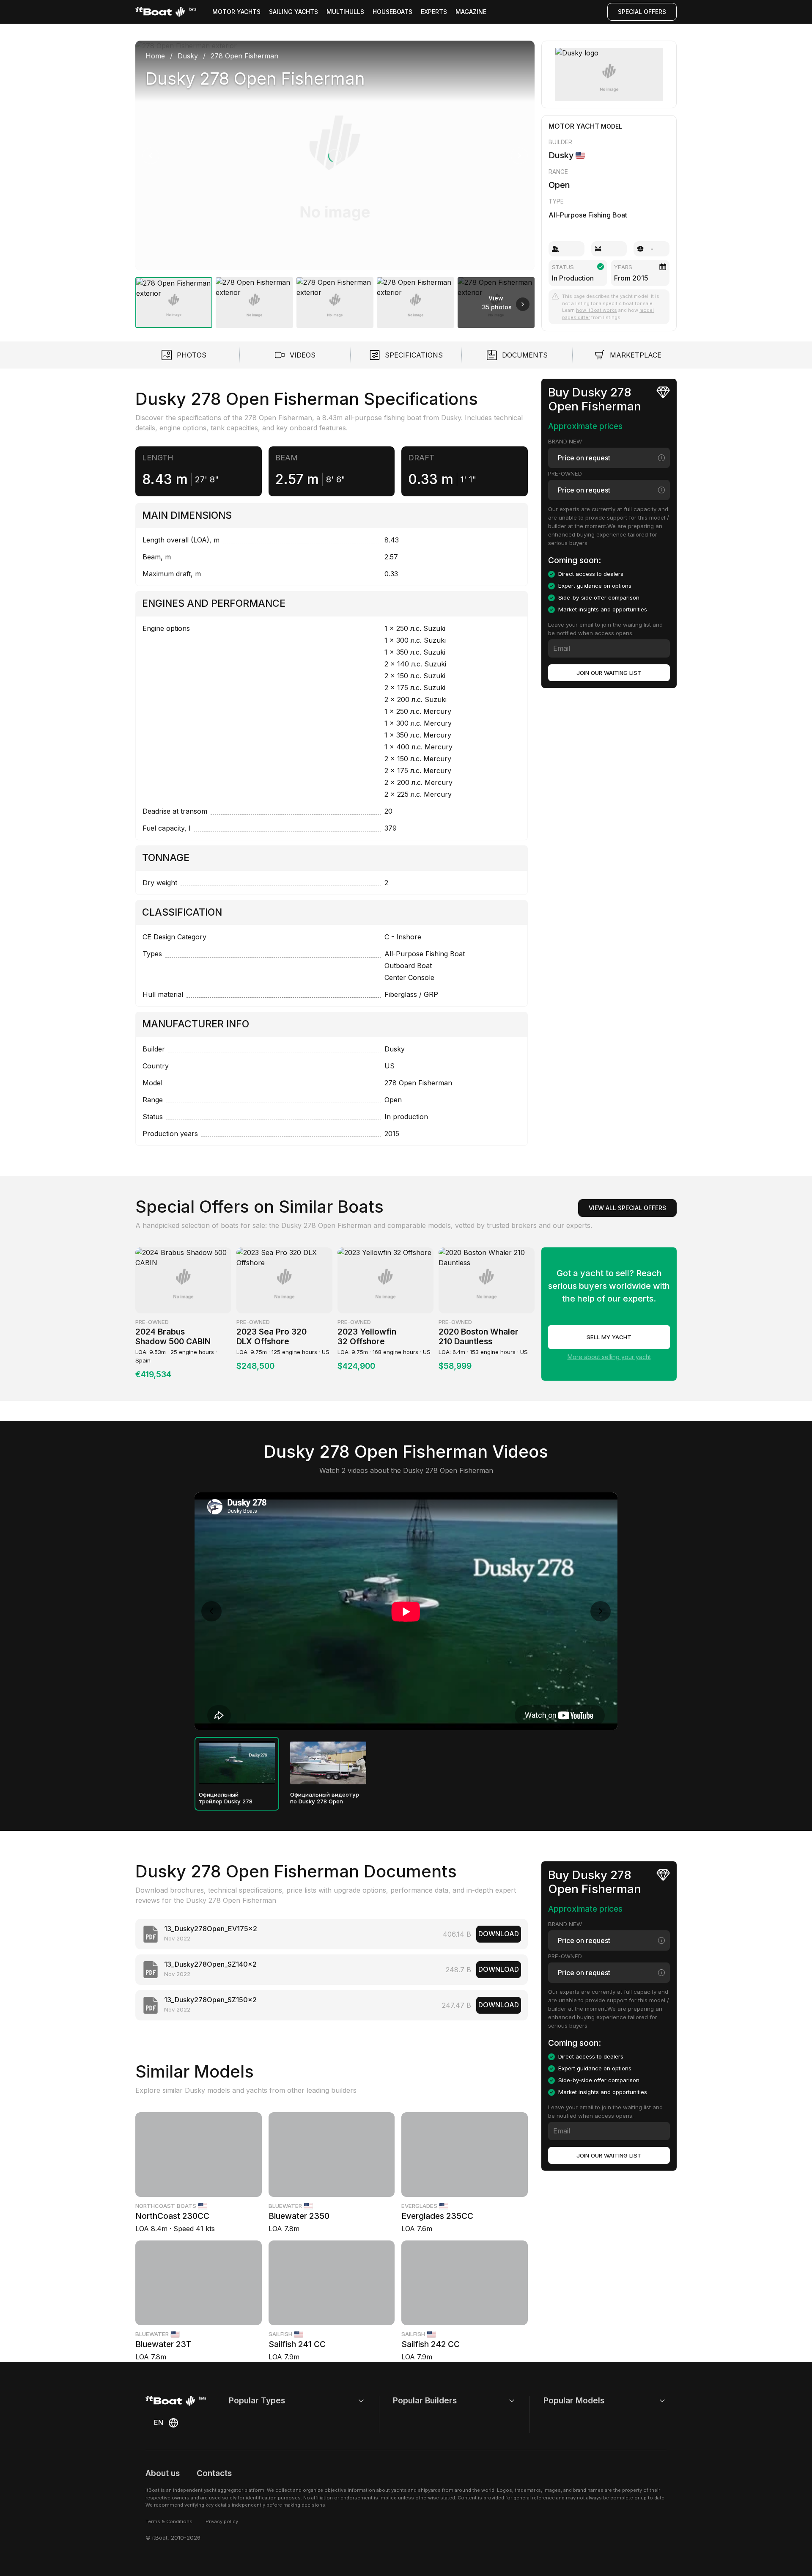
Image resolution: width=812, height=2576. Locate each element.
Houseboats (392, 12)
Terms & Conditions (169, 2521)
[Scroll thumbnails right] (523, 304)
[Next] (519, 156)
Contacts (214, 2473)
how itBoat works (597, 310)
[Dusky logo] (609, 74)
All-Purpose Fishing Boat (588, 215)
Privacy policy (222, 2521)
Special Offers (642, 12)
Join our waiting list (609, 673)
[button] (335, 155)
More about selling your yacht (609, 1357)
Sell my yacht (609, 1337)
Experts (434, 12)
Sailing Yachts (294, 12)
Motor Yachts (236, 12)
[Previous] (151, 156)
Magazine (471, 12)
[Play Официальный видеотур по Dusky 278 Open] (328, 1763)
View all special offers (627, 1208)
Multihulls (345, 12)
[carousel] (335, 181)
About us (163, 2473)
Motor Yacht (574, 126)
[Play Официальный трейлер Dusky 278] (237, 1763)
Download (499, 1934)
